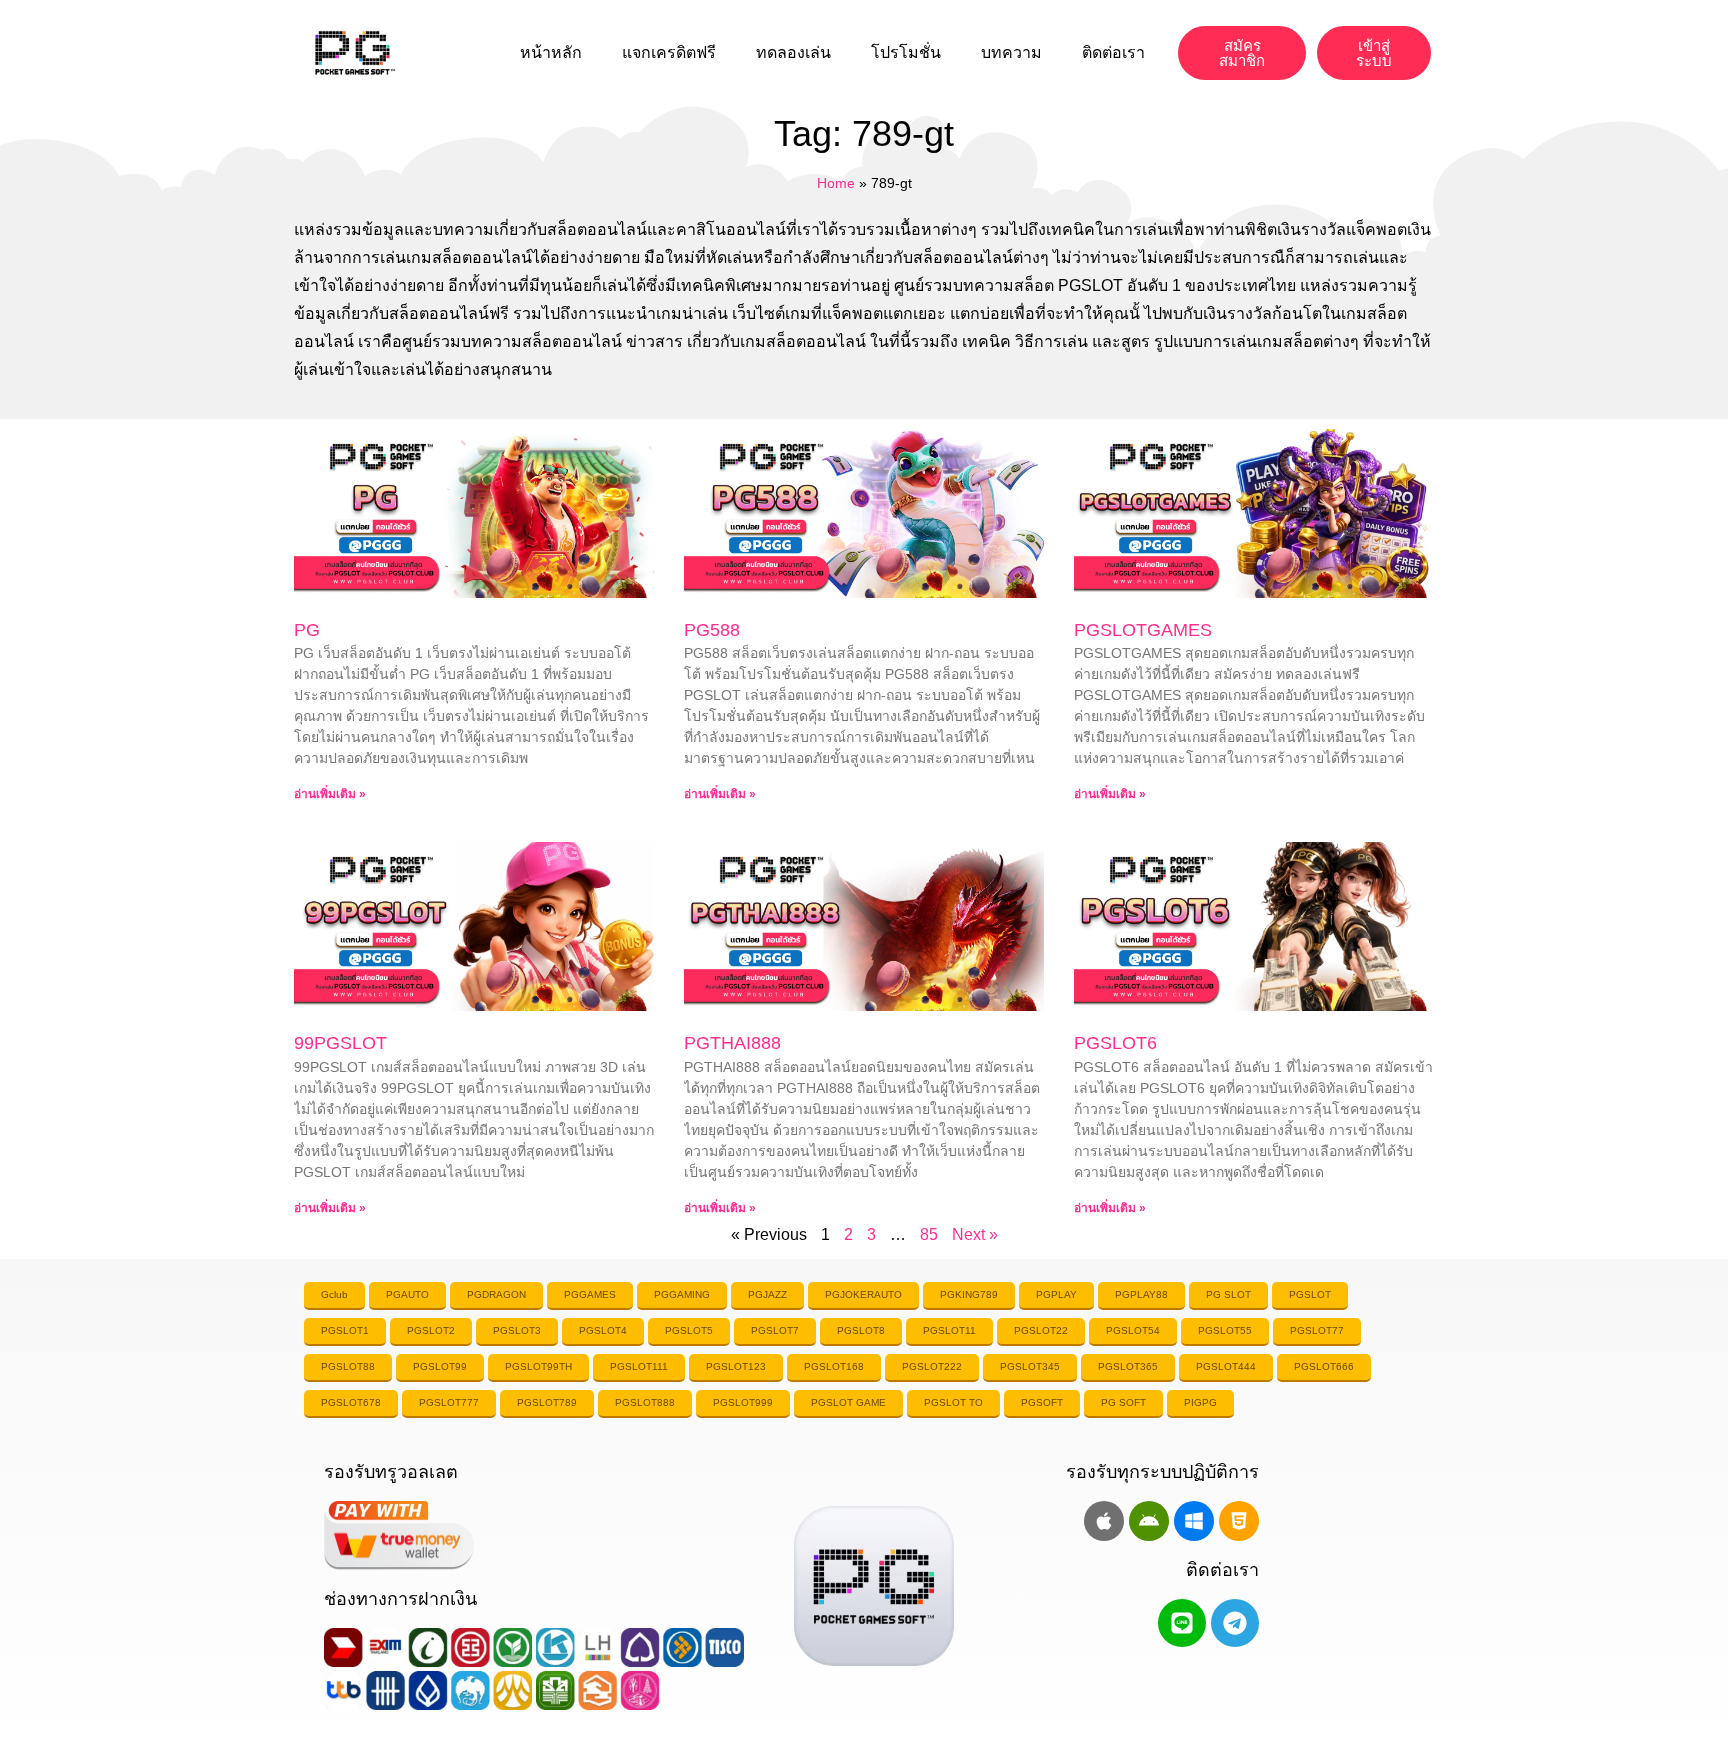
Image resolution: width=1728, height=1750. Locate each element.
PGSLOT (1310, 1294)
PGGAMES (590, 1294)
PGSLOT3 (517, 1330)
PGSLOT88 (348, 1366)
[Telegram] (1235, 1623)
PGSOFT (1042, 1402)
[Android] (1149, 1521)
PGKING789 (969, 1294)
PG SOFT (1123, 1402)
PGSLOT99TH (538, 1366)
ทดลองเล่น (793, 52)
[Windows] (1194, 1521)
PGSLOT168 (834, 1366)
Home (836, 183)
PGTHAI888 (732, 1043)
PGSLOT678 (351, 1402)
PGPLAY (1056, 1294)
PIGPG (1200, 1402)
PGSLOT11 (949, 1330)
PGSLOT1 (345, 1330)
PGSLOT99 (440, 1366)
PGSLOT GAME (848, 1402)
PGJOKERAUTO (863, 1294)
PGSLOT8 (861, 1330)
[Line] (1182, 1623)
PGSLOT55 (1225, 1330)
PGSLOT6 (1115, 1043)
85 (929, 1234)
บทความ (1011, 52)
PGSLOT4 (603, 1330)
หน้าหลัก (551, 52)
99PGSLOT (340, 1043)
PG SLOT (1228, 1294)
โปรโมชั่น (906, 52)
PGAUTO (407, 1294)
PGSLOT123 (736, 1366)
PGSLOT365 (1128, 1366)
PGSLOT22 (1041, 1330)
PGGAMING (682, 1294)
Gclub (334, 1294)
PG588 (712, 630)
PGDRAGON (496, 1294)
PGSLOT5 (689, 1330)
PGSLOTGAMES (1143, 630)
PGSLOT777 (449, 1402)
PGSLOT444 (1226, 1366)
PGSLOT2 (431, 1330)
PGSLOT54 (1133, 1330)
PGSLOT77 (1317, 1330)
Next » (975, 1234)
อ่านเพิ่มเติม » (330, 794)
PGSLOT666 (1324, 1366)
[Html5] (1239, 1521)
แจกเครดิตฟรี (669, 52)
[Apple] (1104, 1521)
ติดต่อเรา (1113, 52)
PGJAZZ (767, 1294)
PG (307, 630)
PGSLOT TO (953, 1402)
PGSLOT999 (743, 1402)
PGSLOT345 (1030, 1366)
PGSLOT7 (775, 1330)
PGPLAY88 (1141, 1294)
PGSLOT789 (547, 1402)
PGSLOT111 (639, 1366)
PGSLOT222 (932, 1366)
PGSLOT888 (645, 1402)
